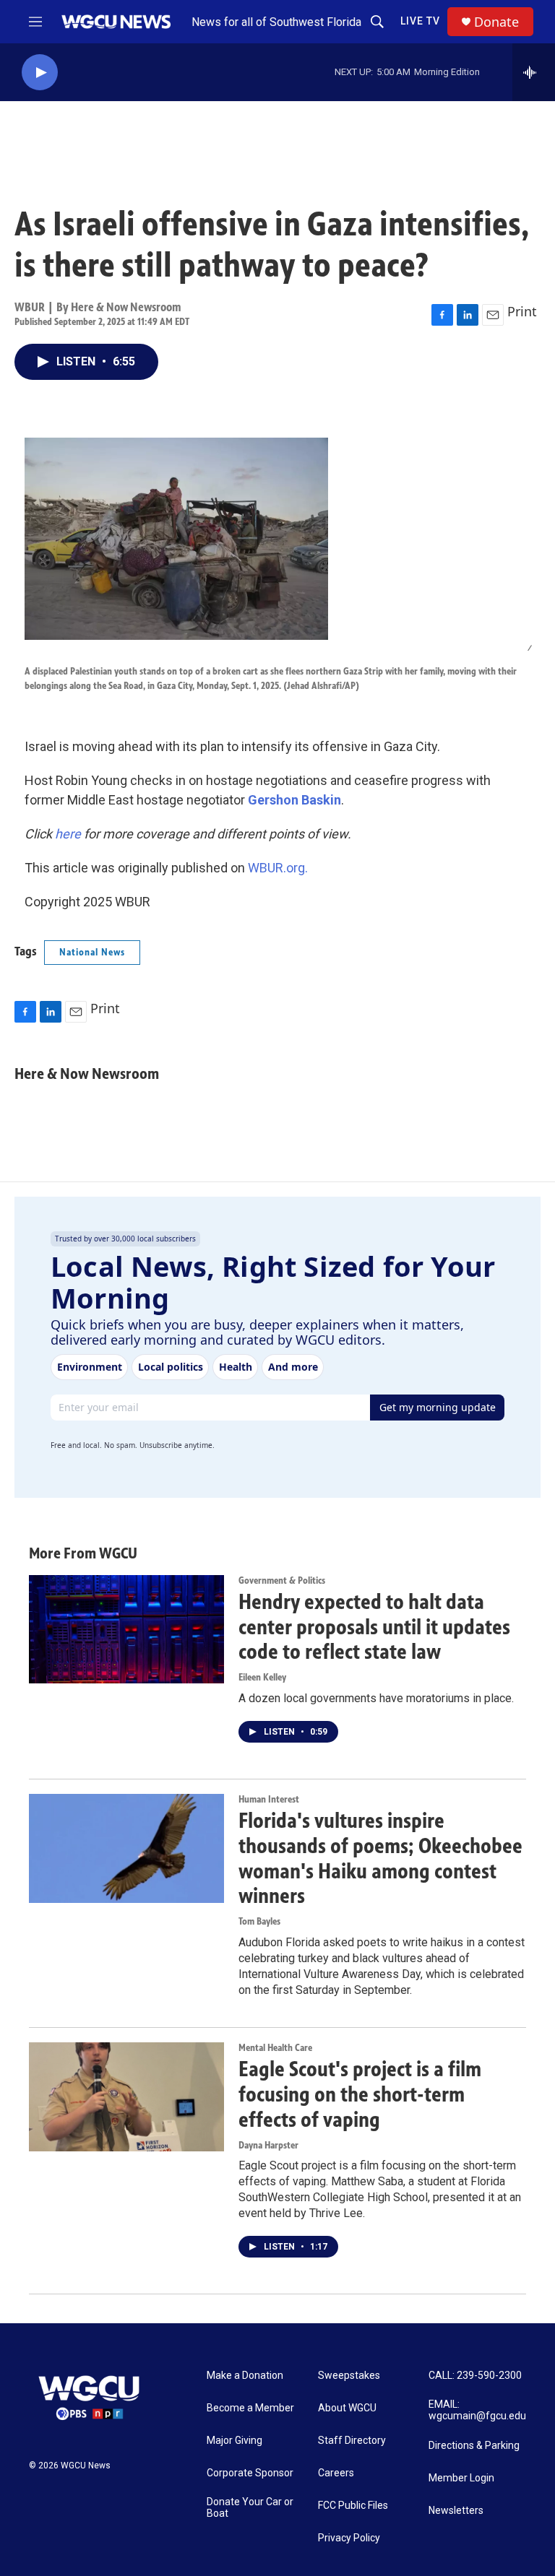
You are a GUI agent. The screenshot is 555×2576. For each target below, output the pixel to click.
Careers (336, 2473)
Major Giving (235, 2441)
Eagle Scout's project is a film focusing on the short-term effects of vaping (360, 2094)
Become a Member (250, 2408)
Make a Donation (245, 2376)
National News (92, 952)
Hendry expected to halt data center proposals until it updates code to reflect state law (374, 1627)
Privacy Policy (349, 2538)
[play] (40, 73)
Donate (496, 22)
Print (522, 311)
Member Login (461, 2478)
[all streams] (534, 72)
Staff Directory (352, 2441)
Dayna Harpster (268, 2145)
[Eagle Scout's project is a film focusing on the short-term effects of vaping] (126, 2096)
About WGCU (347, 2408)
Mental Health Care (275, 2048)
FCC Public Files (353, 2506)
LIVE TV (420, 21)
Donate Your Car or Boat (250, 2508)
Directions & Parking (474, 2446)
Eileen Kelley (262, 1677)
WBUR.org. (278, 868)
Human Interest (269, 1799)
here (68, 834)
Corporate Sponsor (250, 2473)
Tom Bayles (259, 1921)
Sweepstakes (349, 2376)
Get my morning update (438, 1407)
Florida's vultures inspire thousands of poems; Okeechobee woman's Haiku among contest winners (380, 1858)
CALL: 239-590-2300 (475, 2376)
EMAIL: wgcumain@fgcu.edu (477, 2410)
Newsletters (456, 2511)
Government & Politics (282, 1580)
